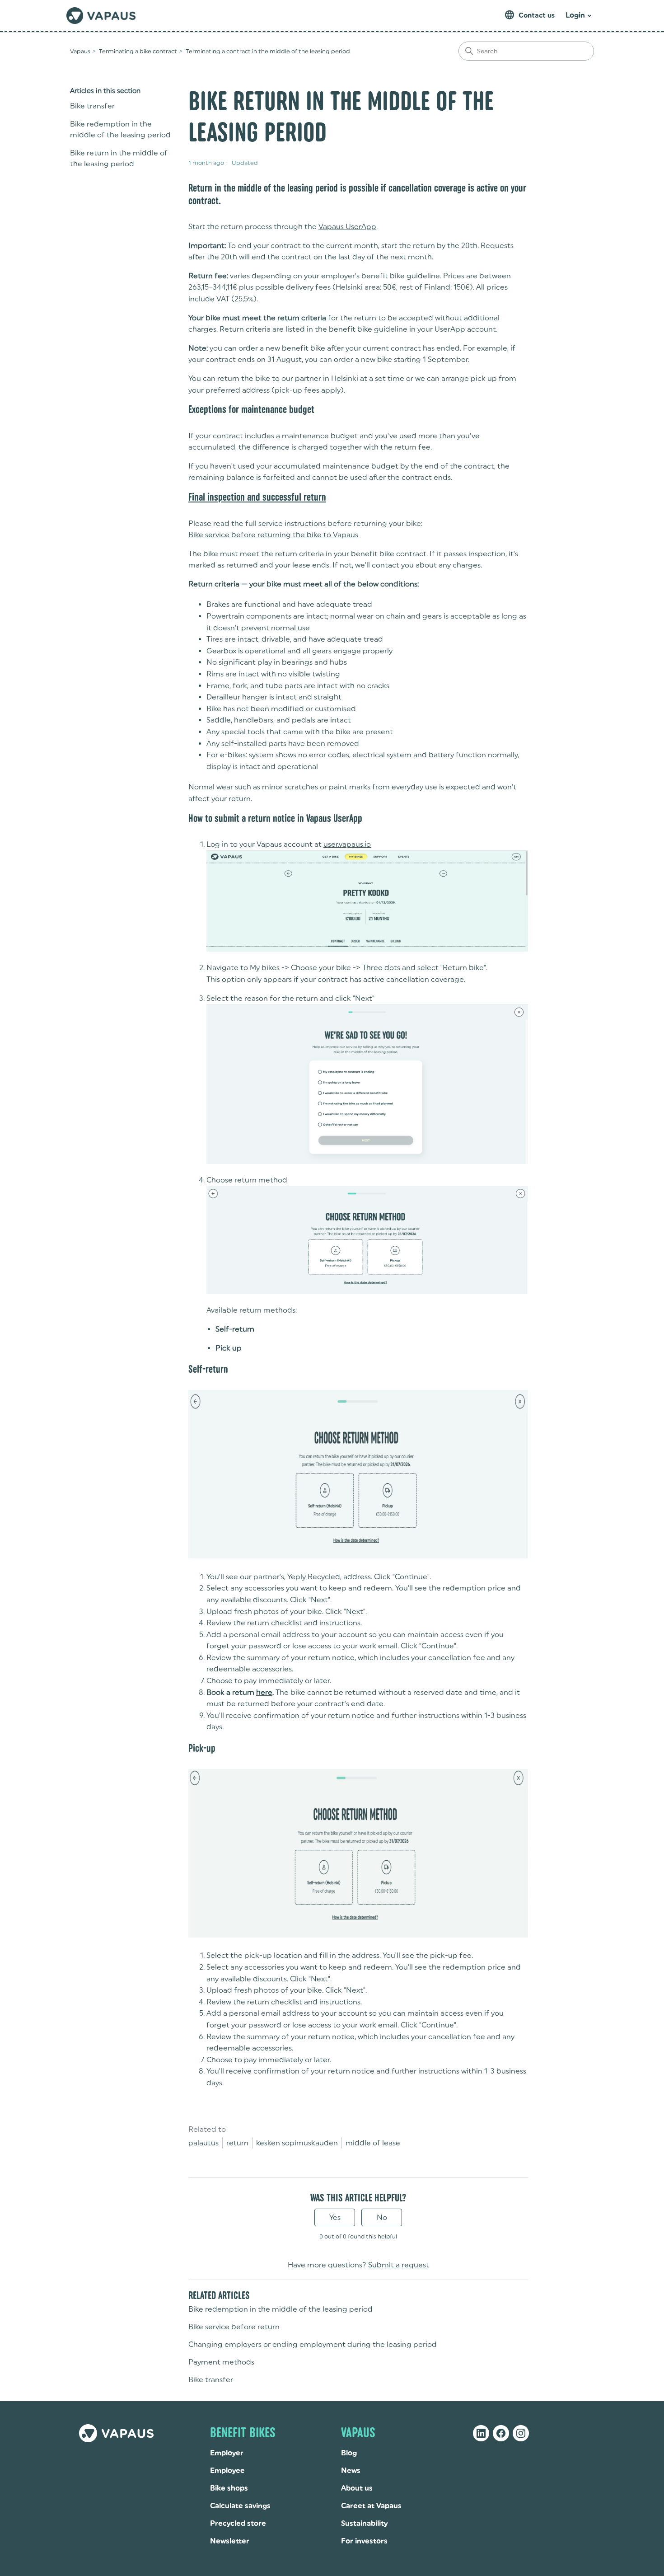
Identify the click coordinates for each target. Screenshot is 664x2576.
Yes (335, 2217)
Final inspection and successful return (257, 497)
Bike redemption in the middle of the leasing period (120, 129)
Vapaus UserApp (347, 227)
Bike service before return (234, 2327)
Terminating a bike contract (138, 51)
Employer (227, 2453)
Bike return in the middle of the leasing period (119, 158)
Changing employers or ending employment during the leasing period (313, 2344)
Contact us (537, 15)
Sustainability (364, 2523)
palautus (203, 2143)
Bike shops (229, 2488)
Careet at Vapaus (371, 2506)
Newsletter (230, 2541)
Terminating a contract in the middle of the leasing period (268, 51)
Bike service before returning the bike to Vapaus (273, 535)
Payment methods (221, 2362)
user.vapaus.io (347, 844)
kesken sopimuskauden (297, 2143)
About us (357, 2488)
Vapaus (80, 51)
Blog (349, 2453)
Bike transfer (92, 106)
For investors (364, 2541)
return (237, 2143)
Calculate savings (240, 2506)
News (351, 2470)
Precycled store (238, 2523)
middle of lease (373, 2143)
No (382, 2217)
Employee (227, 2470)
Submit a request (399, 2265)
